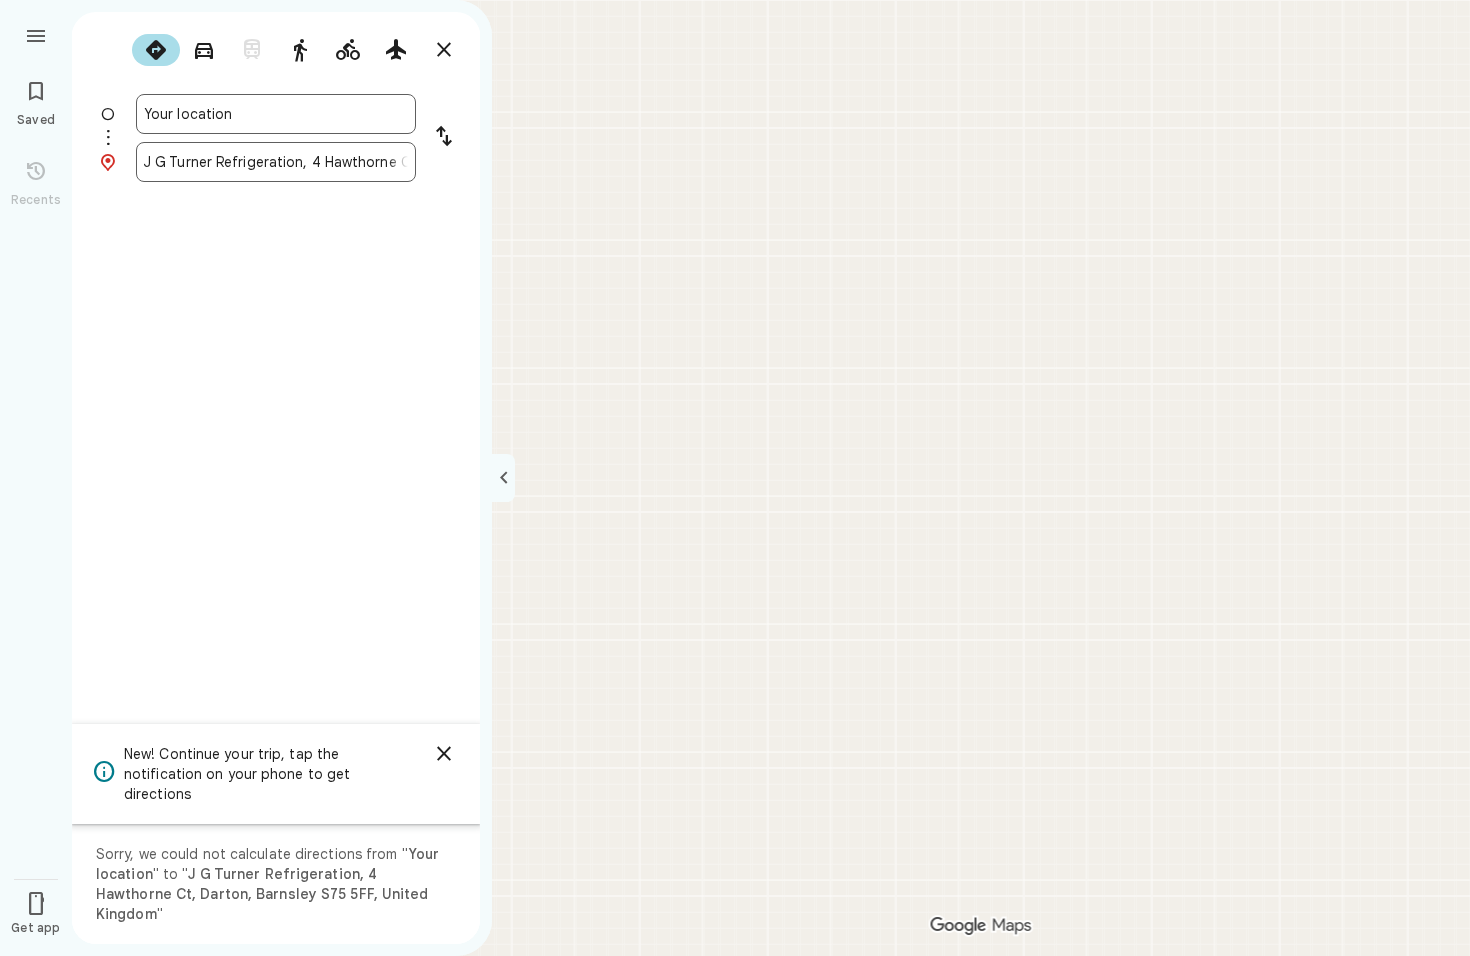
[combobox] (276, 114)
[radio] (156, 50)
